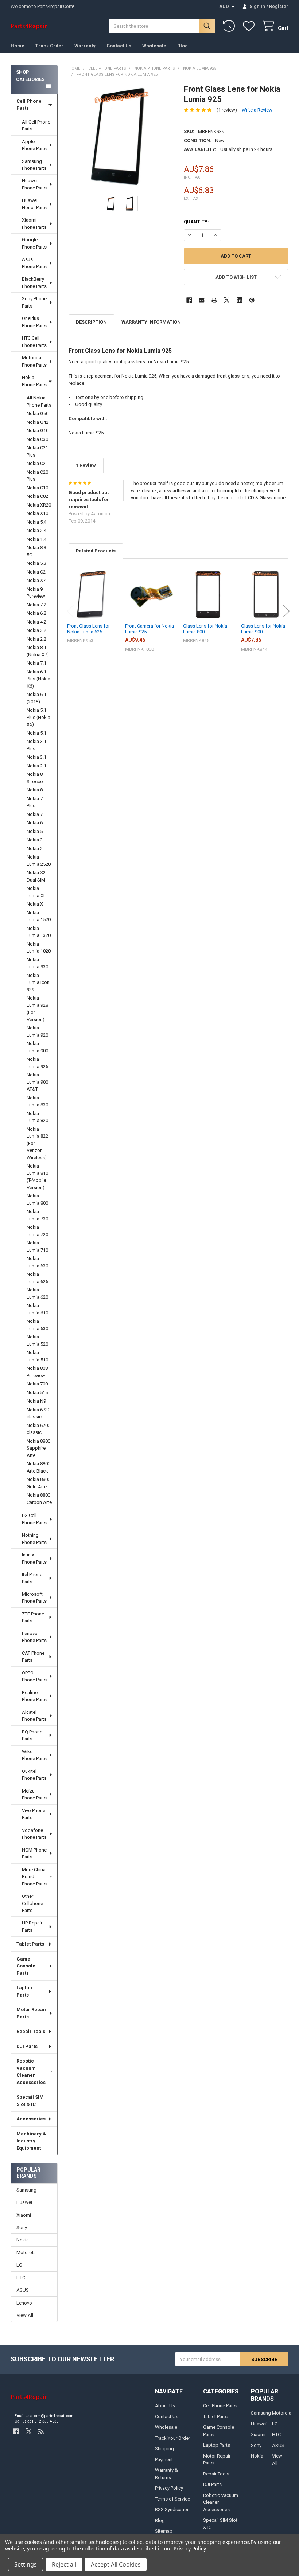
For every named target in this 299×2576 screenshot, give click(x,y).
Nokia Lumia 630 (37, 1262)
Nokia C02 (37, 496)
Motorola (26, 2253)
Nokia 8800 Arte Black (38, 1467)
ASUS (23, 2290)
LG (19, 2265)
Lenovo (24, 2303)
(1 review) (227, 110)
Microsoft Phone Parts (34, 1598)
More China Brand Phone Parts (34, 1877)
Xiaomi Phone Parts (34, 224)
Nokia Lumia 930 (37, 963)
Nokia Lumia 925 (37, 1063)
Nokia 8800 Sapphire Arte (38, 1448)
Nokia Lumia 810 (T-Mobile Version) (37, 1177)
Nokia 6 (35, 823)
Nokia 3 (35, 840)
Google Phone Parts (34, 243)
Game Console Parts (26, 1966)
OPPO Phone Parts (34, 1676)
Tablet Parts (30, 1944)
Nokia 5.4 (36, 522)
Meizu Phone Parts (34, 1795)
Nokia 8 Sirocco (35, 778)
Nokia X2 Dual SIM (36, 876)
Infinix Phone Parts (34, 1558)
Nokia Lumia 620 (37, 1293)
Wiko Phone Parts (34, 1755)
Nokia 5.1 (36, 733)
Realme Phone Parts (34, 1696)
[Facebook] (189, 300)
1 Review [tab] (86, 465)
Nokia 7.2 (36, 605)
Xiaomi (24, 2215)
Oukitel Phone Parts (34, 1775)
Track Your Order (172, 2438)
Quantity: (196, 222)
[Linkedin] (239, 300)
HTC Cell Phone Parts (34, 342)
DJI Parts (27, 2046)
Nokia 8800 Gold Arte (38, 1483)
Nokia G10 (38, 431)
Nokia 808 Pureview (37, 1372)
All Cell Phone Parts (36, 126)
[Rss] (41, 2431)
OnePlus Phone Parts (34, 322)
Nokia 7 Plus (35, 802)
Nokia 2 (35, 849)
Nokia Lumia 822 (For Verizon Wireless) (37, 1143)
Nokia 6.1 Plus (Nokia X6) (38, 679)
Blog (182, 46)
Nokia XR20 (39, 505)
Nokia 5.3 (36, 563)
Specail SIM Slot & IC (30, 2101)
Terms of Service (172, 2499)
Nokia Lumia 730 (37, 1215)
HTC (21, 2278)
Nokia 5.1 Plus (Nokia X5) (38, 717)
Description (91, 322)
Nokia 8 (35, 790)
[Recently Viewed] (230, 26)
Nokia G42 (38, 422)
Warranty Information (151, 322)
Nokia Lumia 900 (37, 1047)
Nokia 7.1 (36, 663)
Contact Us (119, 46)
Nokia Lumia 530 (37, 1325)
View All (25, 2315)
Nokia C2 (36, 572)
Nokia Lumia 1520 (39, 916)
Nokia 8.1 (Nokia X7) (38, 651)
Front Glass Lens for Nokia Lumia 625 (88, 629)
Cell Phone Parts (29, 105)
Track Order (49, 46)
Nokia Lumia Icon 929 (38, 982)
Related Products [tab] (96, 551)
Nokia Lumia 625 (37, 1278)
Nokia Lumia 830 (37, 1101)
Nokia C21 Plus (37, 451)
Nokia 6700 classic (38, 1429)
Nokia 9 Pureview (36, 593)
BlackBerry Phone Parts (34, 283)
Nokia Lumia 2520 (39, 861)
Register (279, 6)
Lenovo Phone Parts (34, 1637)
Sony (22, 2227)
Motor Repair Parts (32, 2013)
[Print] (214, 300)
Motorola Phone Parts (34, 361)
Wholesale (154, 46)
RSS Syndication (172, 2509)
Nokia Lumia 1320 (39, 932)
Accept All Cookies (116, 2564)
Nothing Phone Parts (34, 1539)
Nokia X (35, 904)
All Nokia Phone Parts (39, 401)
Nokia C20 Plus (37, 476)
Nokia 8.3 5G (36, 551)
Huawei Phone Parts (34, 184)
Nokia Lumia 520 (37, 1340)
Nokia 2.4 (36, 530)
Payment (164, 2460)
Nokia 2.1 (36, 766)
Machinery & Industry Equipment (31, 2141)
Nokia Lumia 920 (37, 1031)
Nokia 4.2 (36, 622)
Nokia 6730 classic (38, 1413)
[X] (227, 300)
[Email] (201, 300)
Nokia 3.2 (36, 630)
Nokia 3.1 (36, 757)
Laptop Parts (24, 1991)
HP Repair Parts (32, 1926)
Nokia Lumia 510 (37, 1356)
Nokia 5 (35, 831)
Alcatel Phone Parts (34, 1716)
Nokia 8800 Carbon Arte (39, 1499)
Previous (70, 611)
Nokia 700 (37, 1384)
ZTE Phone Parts (33, 1617)
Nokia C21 (37, 463)
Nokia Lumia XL (36, 892)
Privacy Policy (169, 2488)
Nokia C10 (37, 488)
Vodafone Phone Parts (34, 1834)
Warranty (85, 46)
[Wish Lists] (250, 26)
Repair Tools (31, 2031)
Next (286, 611)
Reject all (64, 2564)
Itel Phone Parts (32, 1578)
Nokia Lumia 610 (37, 1309)
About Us (165, 2406)
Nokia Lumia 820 (37, 1117)
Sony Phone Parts (34, 302)
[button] (236, 277)
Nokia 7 (35, 814)
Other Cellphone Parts (32, 1903)
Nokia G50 (38, 413)
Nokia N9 (36, 1401)
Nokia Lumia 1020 (39, 948)
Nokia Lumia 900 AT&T (37, 1082)
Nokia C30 (37, 439)
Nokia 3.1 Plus (36, 745)
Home (18, 46)
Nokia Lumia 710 (37, 1246)
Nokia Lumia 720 (37, 1231)
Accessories (31, 2119)
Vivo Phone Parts (34, 1814)
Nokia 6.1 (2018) (36, 698)
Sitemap (164, 2531)
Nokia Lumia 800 (37, 1199)
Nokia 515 (37, 1393)
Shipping (164, 2449)
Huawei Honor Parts (34, 204)
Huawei (24, 2202)
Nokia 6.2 (36, 613)
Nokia (23, 2240)
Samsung (26, 2190)
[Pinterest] (252, 300)
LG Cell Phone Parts (34, 1519)
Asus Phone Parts (34, 263)
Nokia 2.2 (36, 639)
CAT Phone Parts (33, 1657)
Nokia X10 (37, 513)
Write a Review (257, 110)
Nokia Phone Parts (34, 381)
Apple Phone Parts (34, 145)
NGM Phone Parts (34, 1854)
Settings (26, 2564)
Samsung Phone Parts (34, 165)
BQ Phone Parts (32, 1735)
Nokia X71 (37, 580)
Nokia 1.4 (36, 539)
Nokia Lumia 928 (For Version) (37, 1009)
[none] (121, 136)
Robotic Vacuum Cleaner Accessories (31, 2072)
